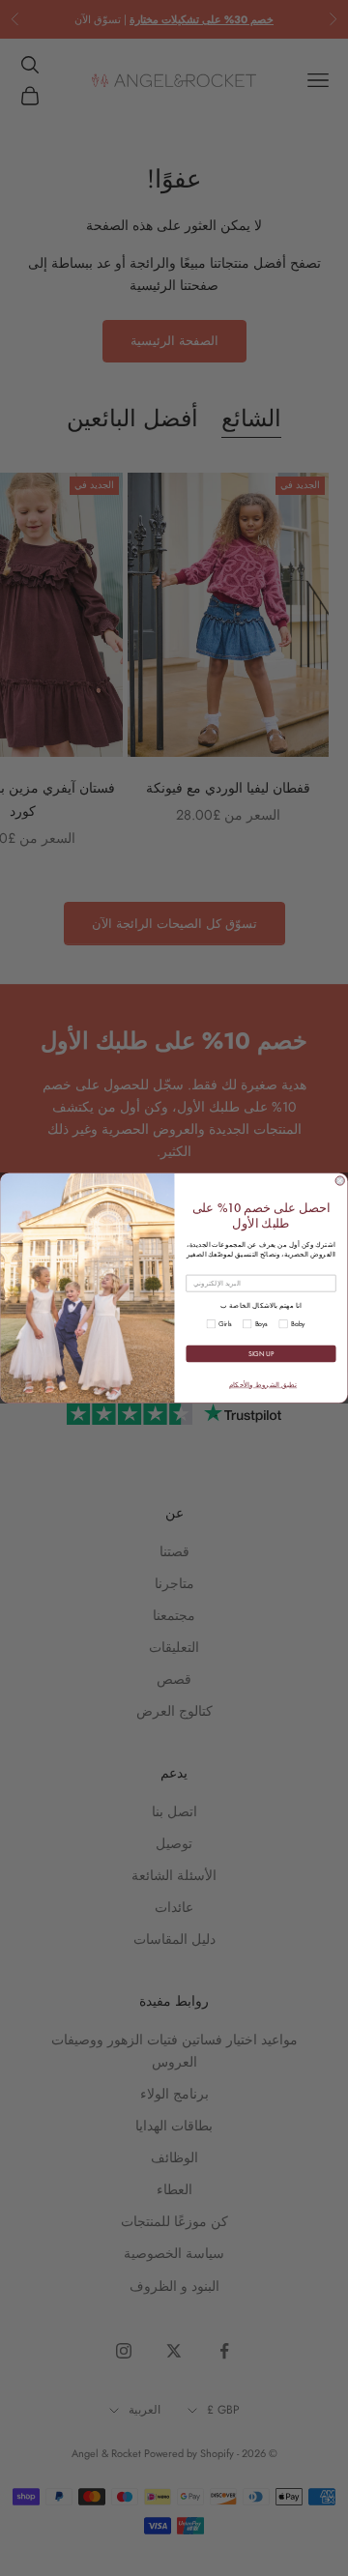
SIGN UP (261, 1354)
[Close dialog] (340, 1181)
